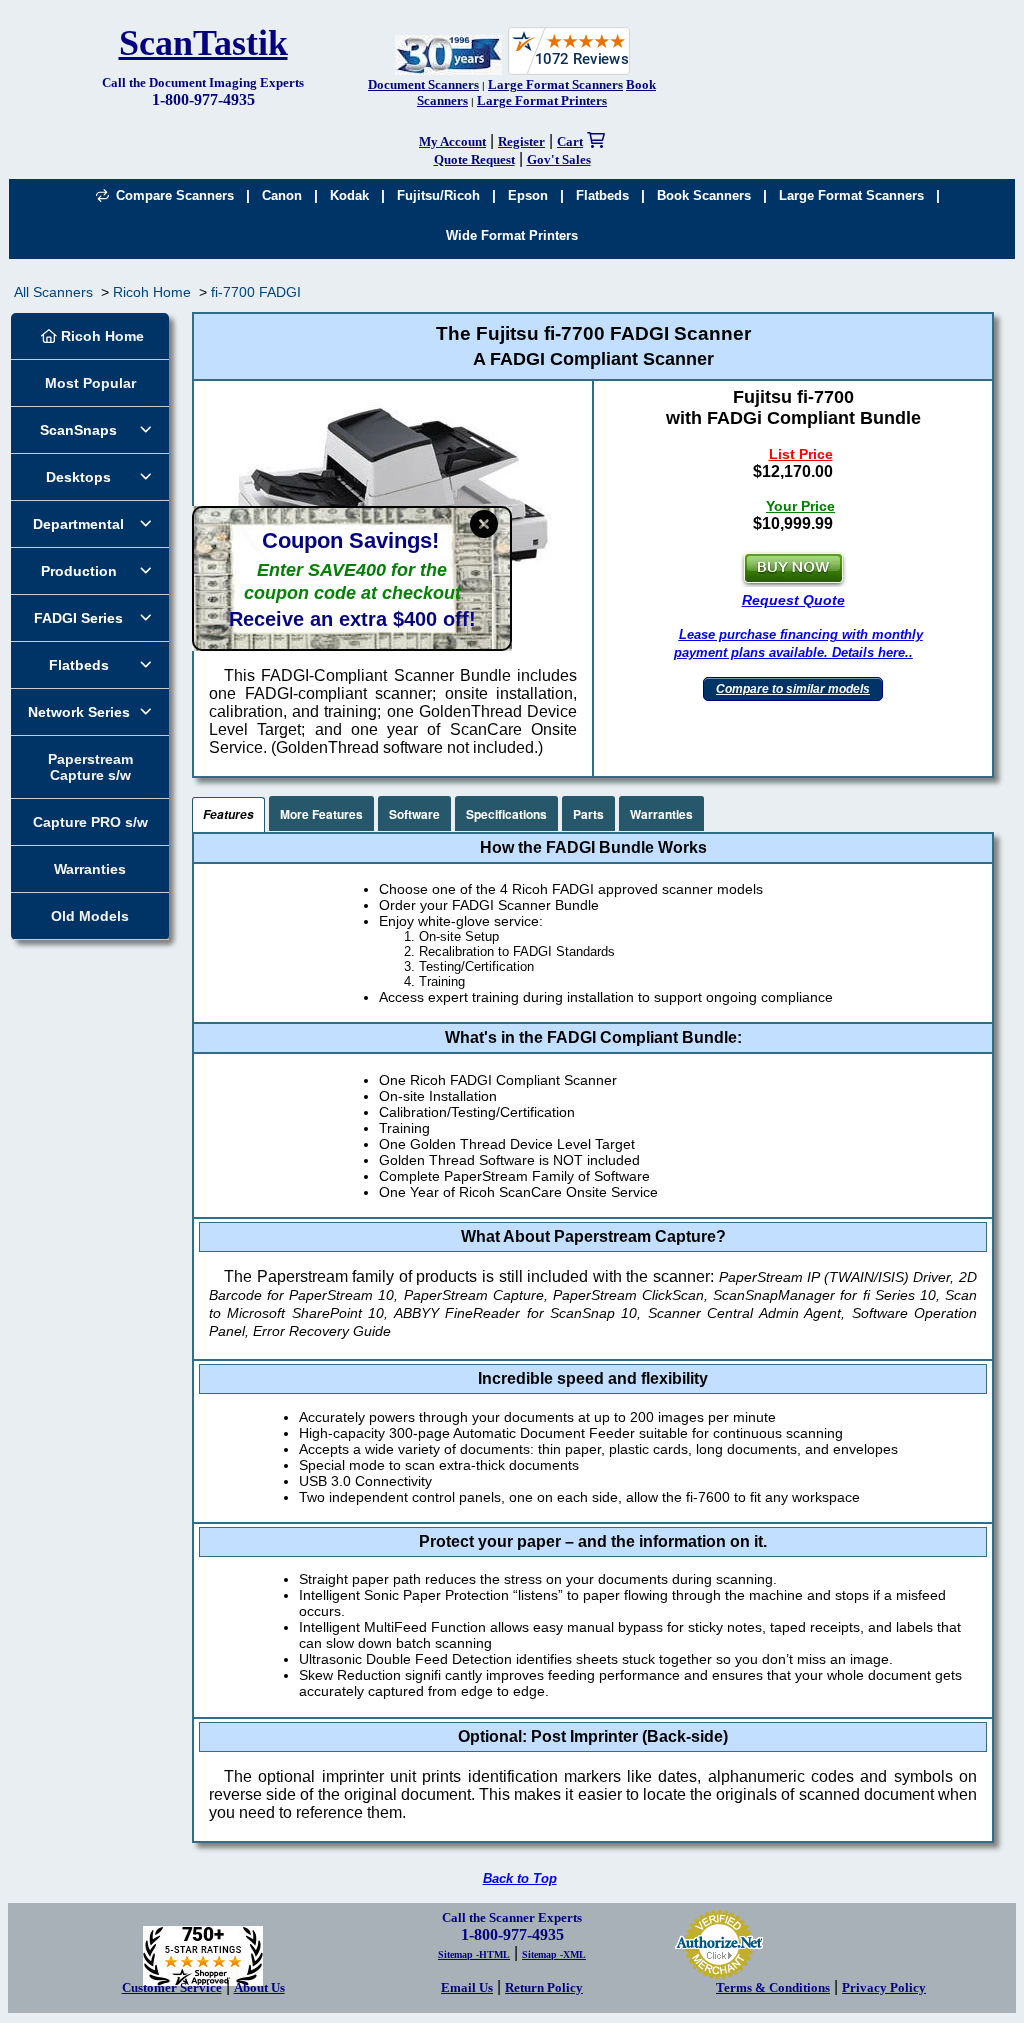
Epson (528, 195)
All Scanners (53, 292)
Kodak (349, 195)
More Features (321, 814)
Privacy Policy (884, 1987)
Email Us (467, 1987)
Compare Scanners (171, 195)
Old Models (90, 916)
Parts (588, 814)
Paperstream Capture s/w (90, 767)
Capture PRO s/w (90, 822)
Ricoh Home (152, 292)
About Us (259, 1987)
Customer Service (172, 1987)
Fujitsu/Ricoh (438, 195)
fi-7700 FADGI (256, 292)
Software (414, 814)
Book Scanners (704, 195)
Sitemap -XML (554, 1954)
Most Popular (90, 383)
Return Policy (544, 1987)
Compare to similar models (793, 689)
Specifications (506, 814)
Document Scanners (423, 84)
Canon (282, 195)
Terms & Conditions (773, 1987)
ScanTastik (203, 43)
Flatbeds (602, 195)
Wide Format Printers (512, 235)
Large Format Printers (542, 100)
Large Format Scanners (555, 84)
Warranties (90, 869)
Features (228, 814)
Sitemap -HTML (474, 1954)
